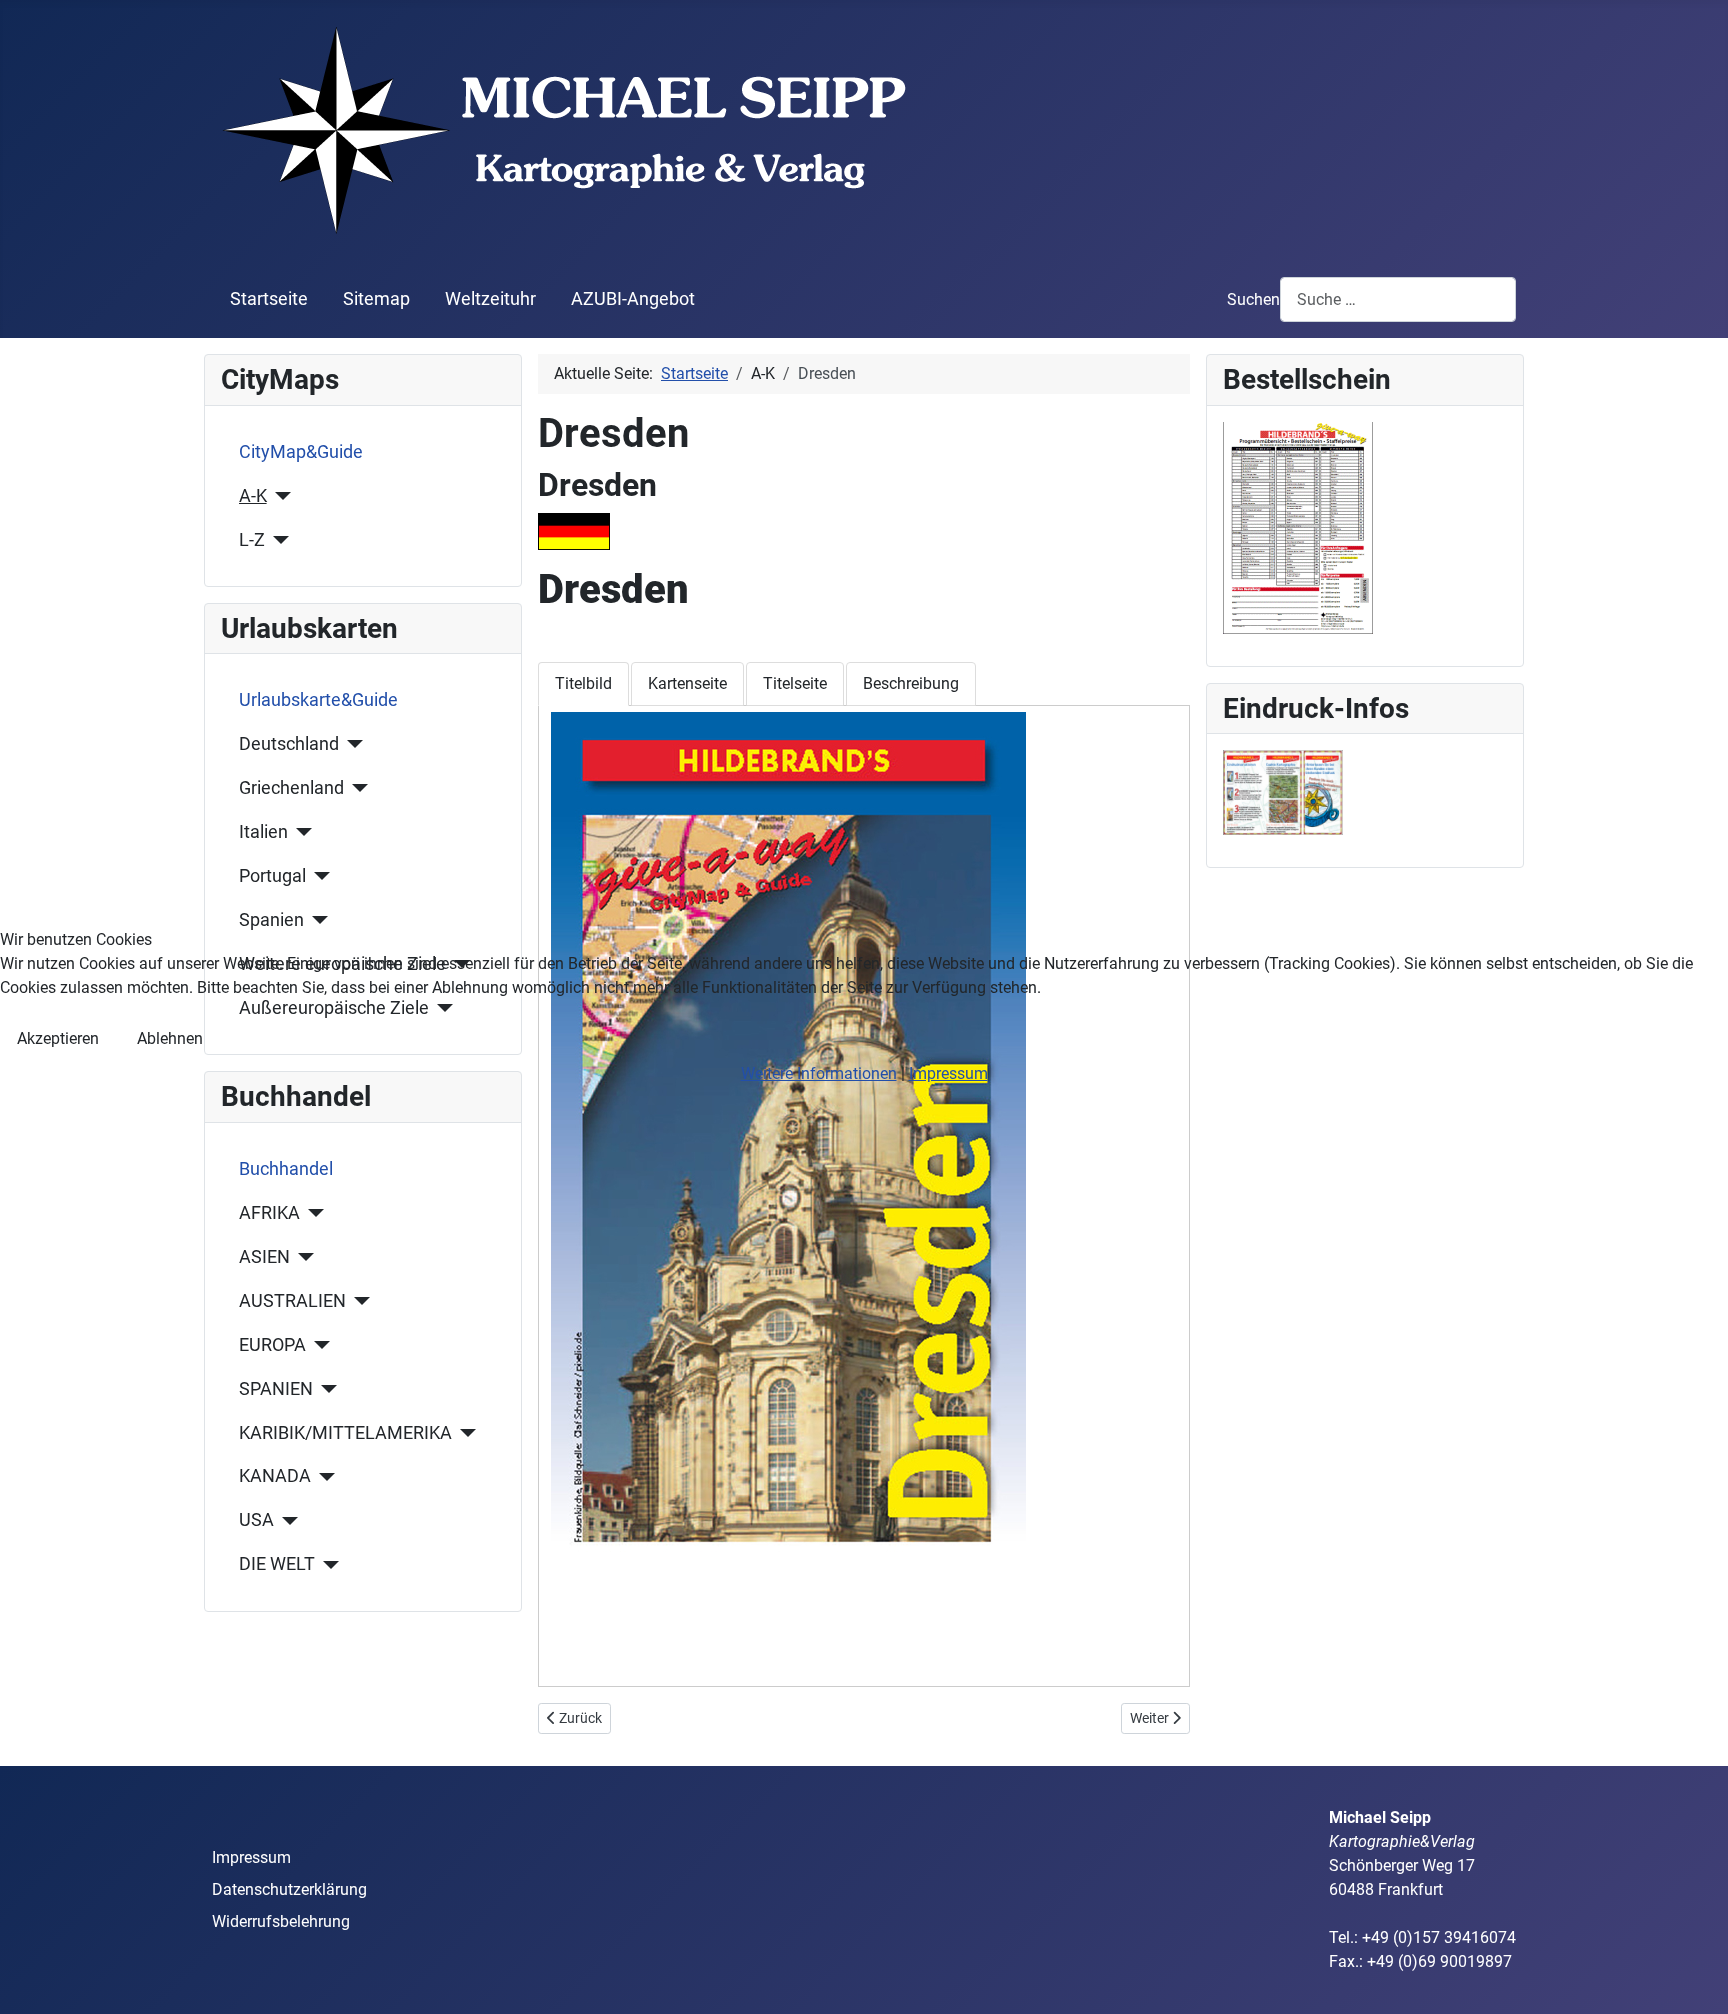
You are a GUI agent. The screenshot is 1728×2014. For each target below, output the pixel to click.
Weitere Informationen (819, 1073)
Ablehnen (170, 1038)
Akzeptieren (58, 1038)
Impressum (948, 1073)
